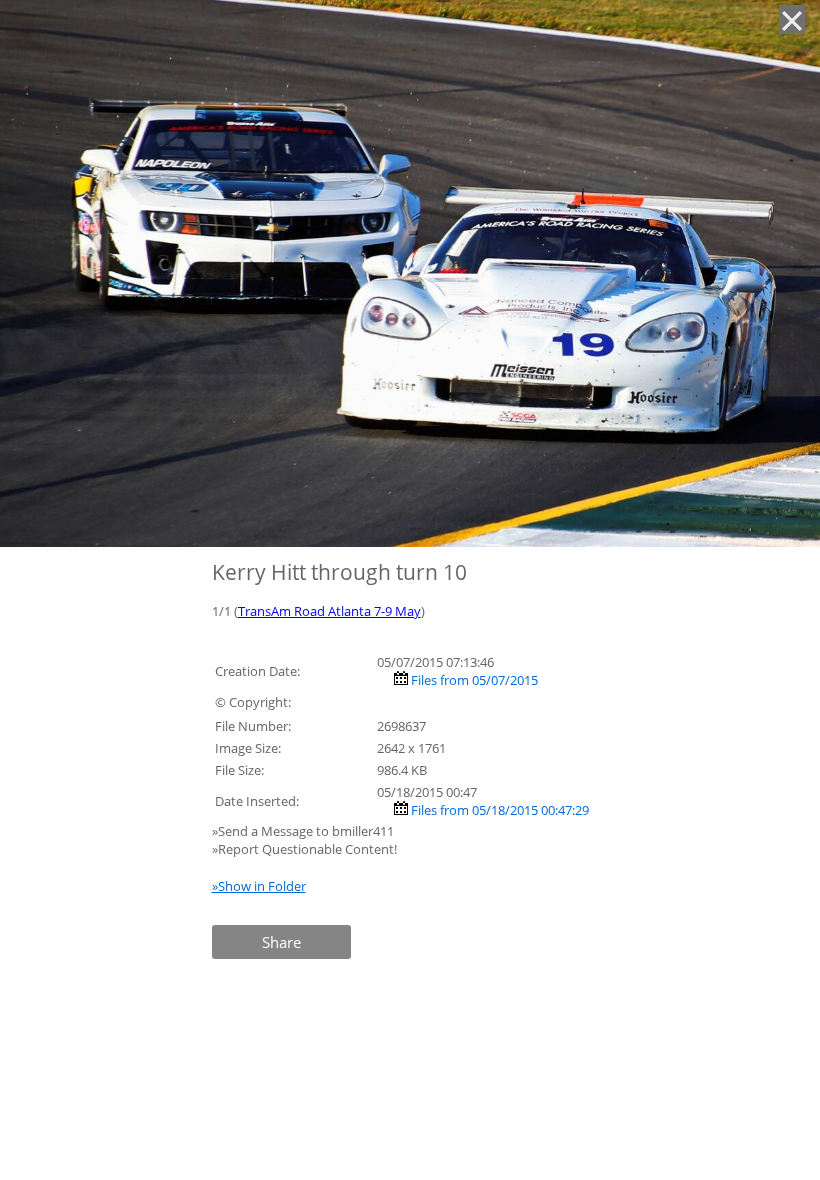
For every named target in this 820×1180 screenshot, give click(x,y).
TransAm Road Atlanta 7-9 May (329, 611)
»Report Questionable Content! (304, 849)
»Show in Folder (259, 886)
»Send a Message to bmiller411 (304, 831)
